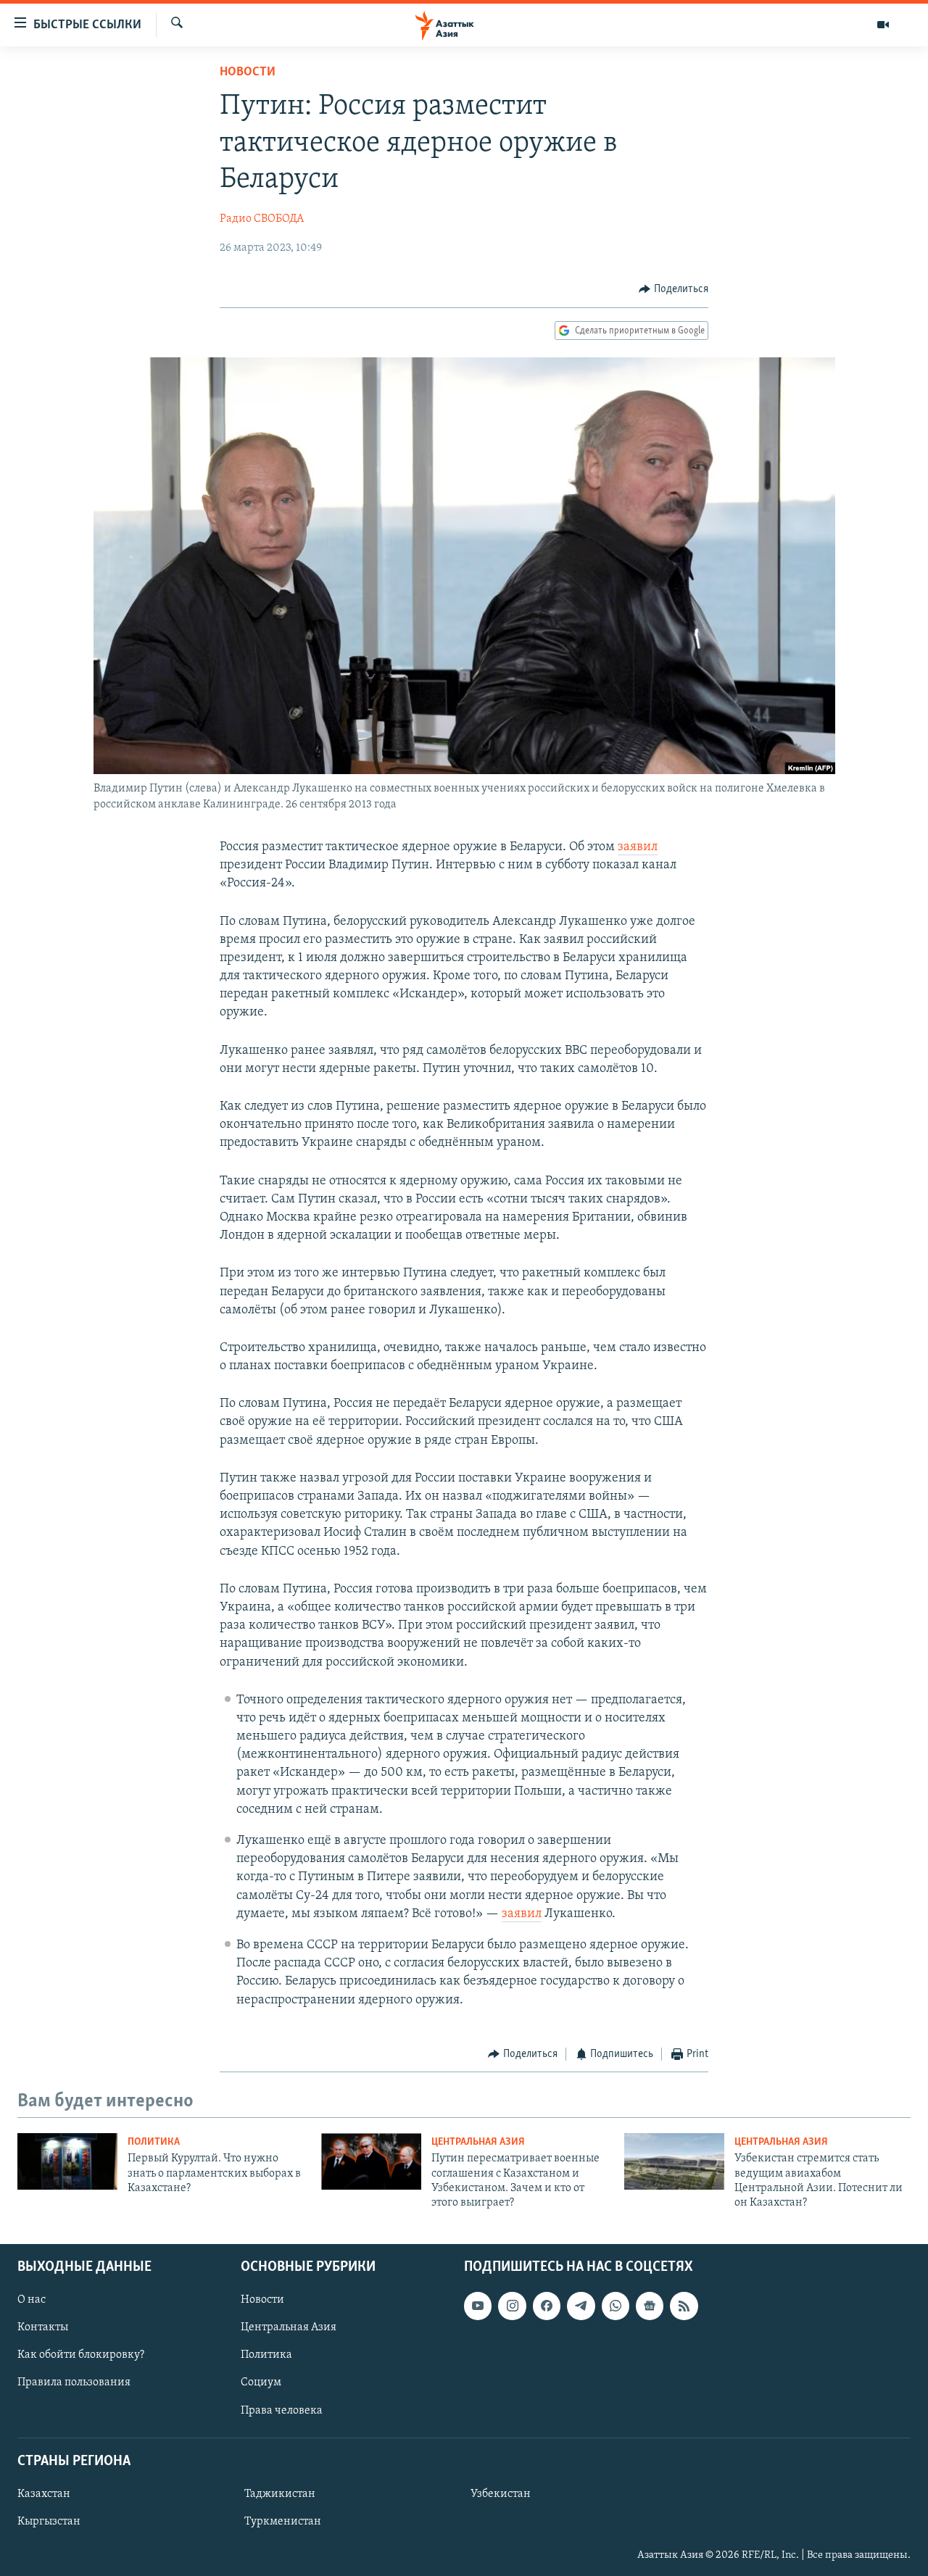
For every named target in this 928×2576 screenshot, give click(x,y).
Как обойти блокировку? (81, 2355)
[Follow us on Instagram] (512, 2306)
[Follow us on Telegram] (581, 2306)
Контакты (43, 2327)
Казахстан (44, 2494)
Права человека (282, 2410)
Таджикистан (280, 2494)
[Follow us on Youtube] (478, 2306)
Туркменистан (283, 2522)
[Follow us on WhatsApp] (616, 2306)
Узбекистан (501, 2494)
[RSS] (684, 2306)
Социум (261, 2382)
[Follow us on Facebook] (547, 2306)
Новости (248, 72)
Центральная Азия (478, 2142)
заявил (638, 847)
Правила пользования (74, 2382)
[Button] (674, 289)
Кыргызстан (49, 2522)
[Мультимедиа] (883, 25)
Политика (154, 2142)
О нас (32, 2300)
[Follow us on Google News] (650, 2306)
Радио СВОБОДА (262, 219)
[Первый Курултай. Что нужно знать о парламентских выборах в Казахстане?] (67, 2161)
